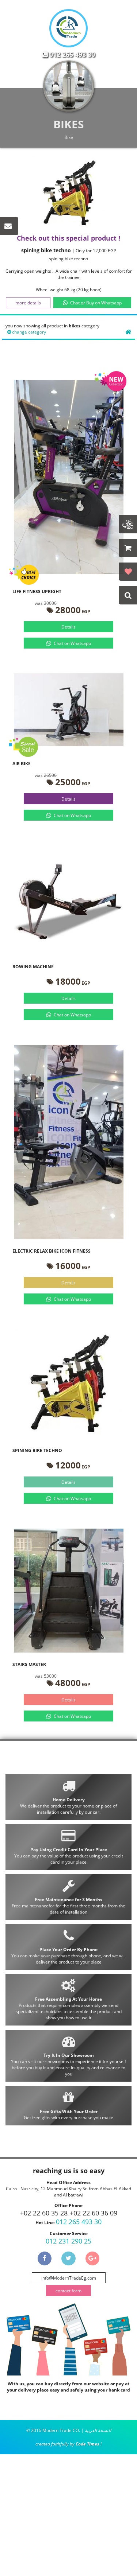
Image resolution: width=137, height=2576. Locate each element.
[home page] (128, 332)
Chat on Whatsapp (72, 643)
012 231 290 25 (68, 2241)
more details (28, 303)
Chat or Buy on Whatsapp (96, 303)
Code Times (87, 2444)
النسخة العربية (98, 2430)
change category (29, 332)
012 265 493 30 (72, 54)
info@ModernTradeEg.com (69, 2278)
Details (68, 627)
